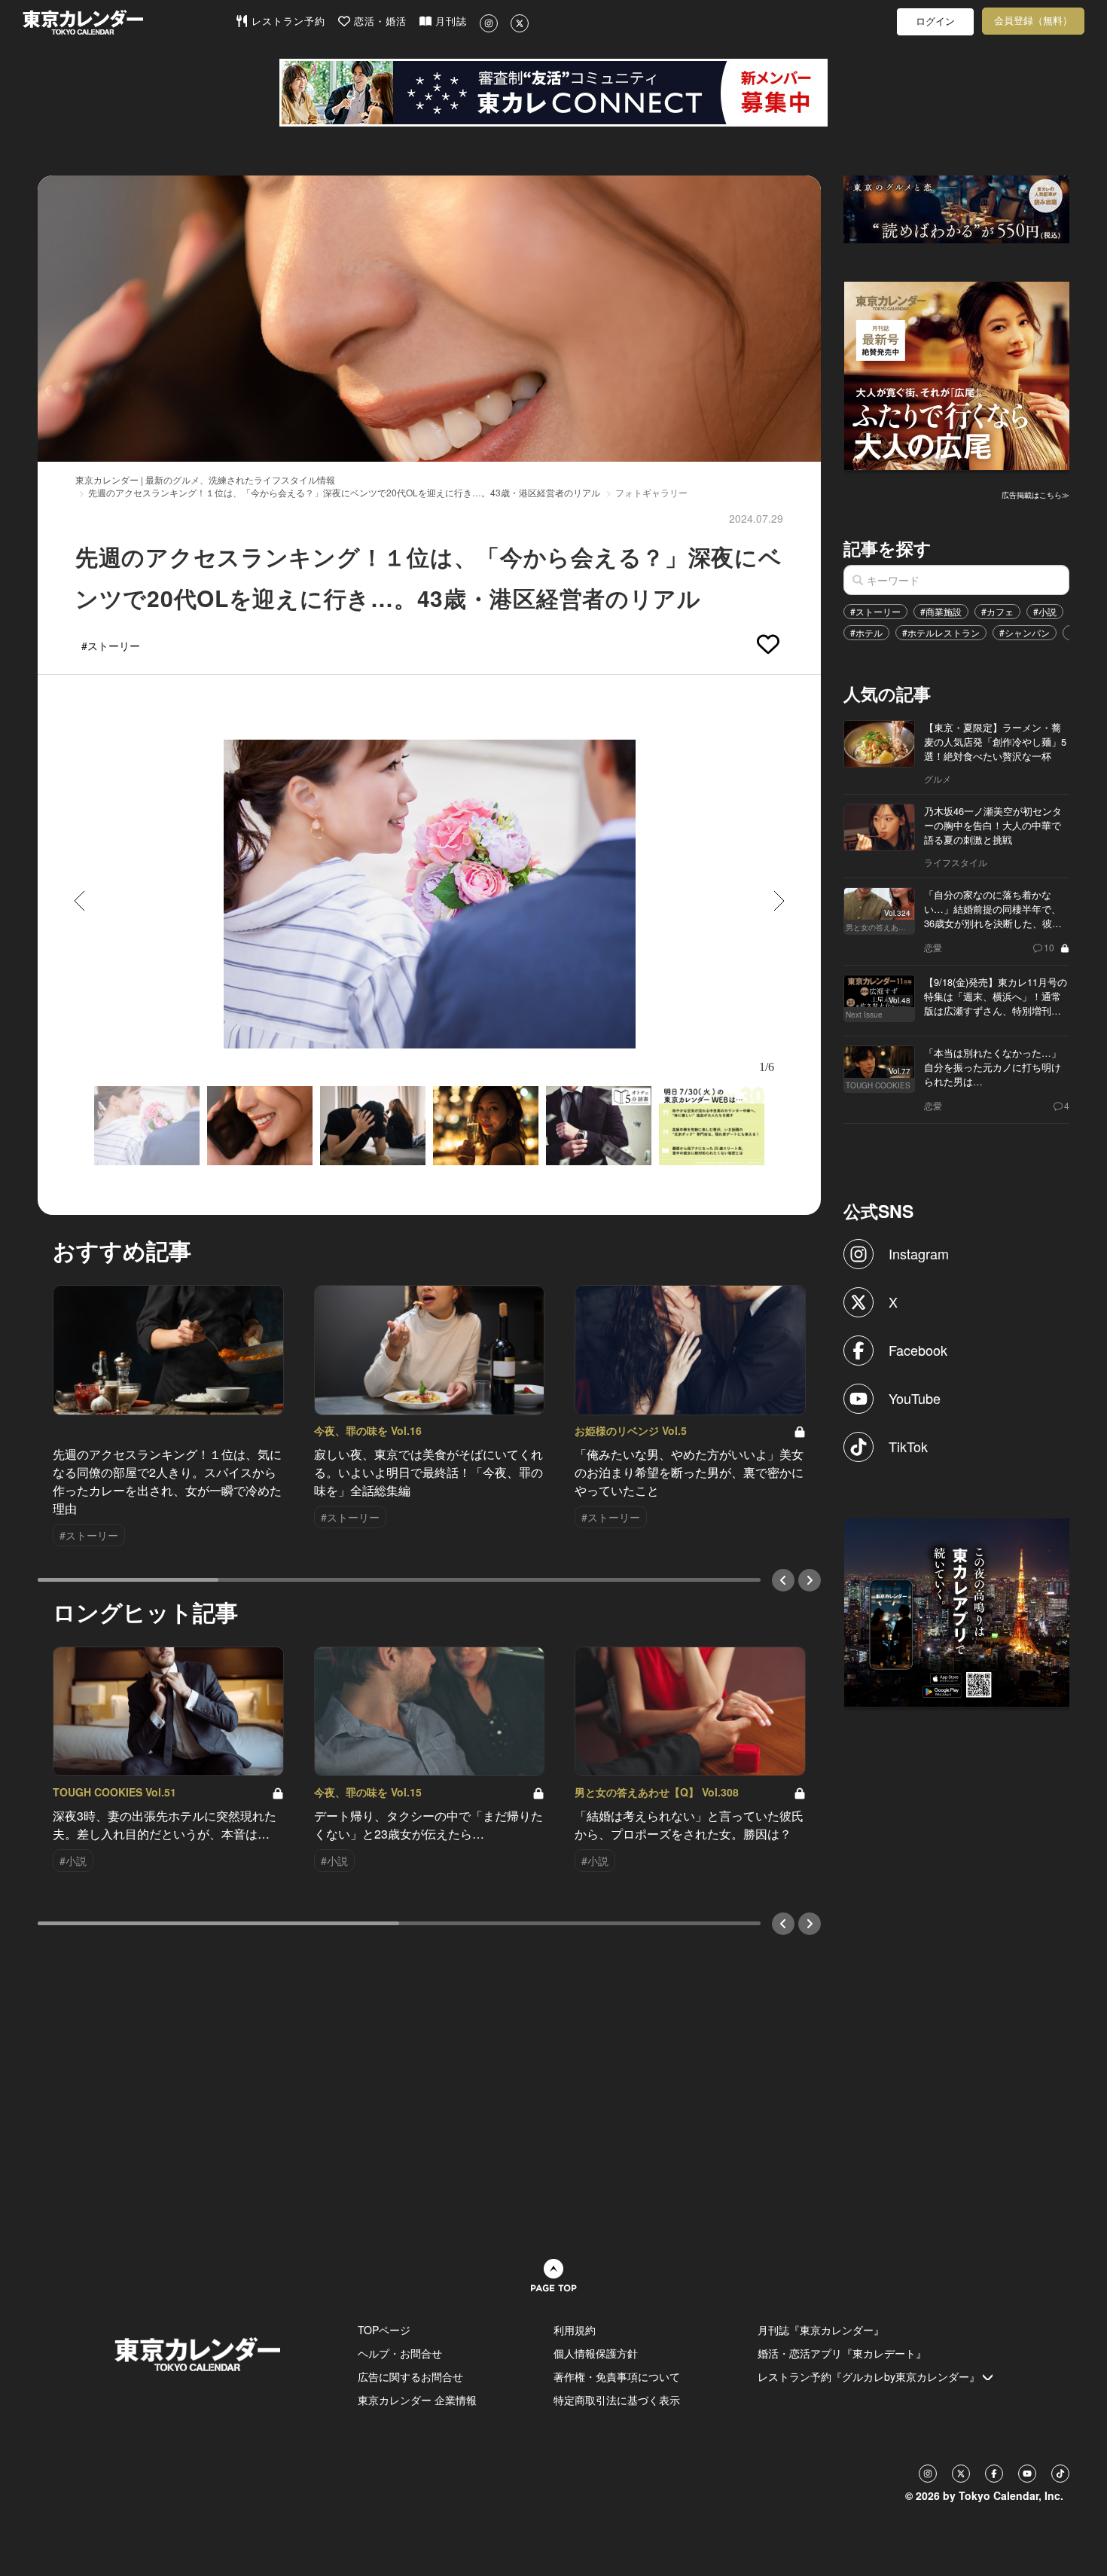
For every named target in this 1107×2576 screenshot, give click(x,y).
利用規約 (575, 2330)
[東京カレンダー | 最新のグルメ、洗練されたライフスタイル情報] (129, 22)
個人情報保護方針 (596, 2353)
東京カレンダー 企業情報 (417, 2400)
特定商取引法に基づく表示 (617, 2400)
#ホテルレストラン (941, 632)
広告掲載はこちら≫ (1035, 495)
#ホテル (866, 632)
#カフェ (997, 611)
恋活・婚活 (378, 21)
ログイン (935, 21)
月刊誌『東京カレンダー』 (821, 2330)
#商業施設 (941, 611)
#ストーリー (875, 611)
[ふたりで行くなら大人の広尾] (957, 374)
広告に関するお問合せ (410, 2376)
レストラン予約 (287, 21)
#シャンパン (1025, 632)
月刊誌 (449, 21)
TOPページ (384, 2330)
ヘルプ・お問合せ (400, 2353)
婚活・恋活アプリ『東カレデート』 (842, 2353)
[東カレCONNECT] (553, 93)
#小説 (1045, 611)
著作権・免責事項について (617, 2376)
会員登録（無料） (1033, 21)
